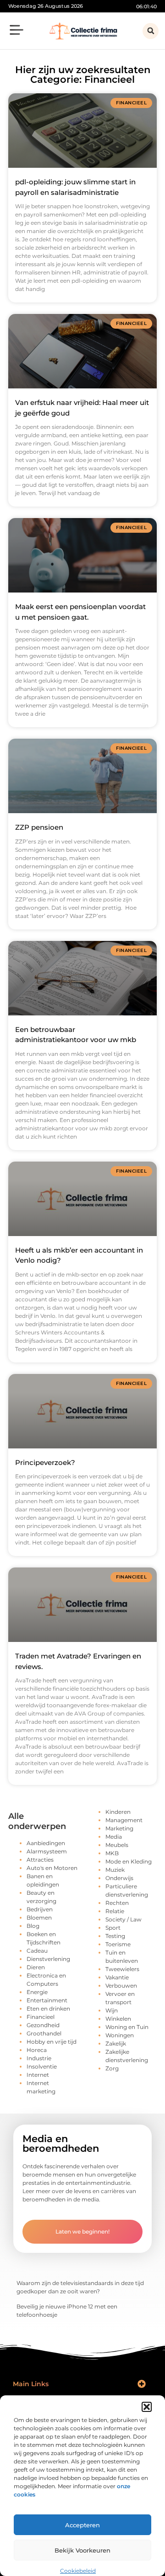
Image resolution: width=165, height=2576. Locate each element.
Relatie (115, 1911)
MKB (112, 1853)
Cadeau (37, 1951)
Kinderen (118, 1812)
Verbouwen (121, 1986)
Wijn (112, 2010)
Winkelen (118, 2019)
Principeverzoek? (45, 1462)
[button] (147, 2407)
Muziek (115, 1870)
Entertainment (47, 2000)
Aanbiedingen (46, 1843)
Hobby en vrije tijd (52, 2042)
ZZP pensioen (39, 827)
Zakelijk (116, 2043)
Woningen (120, 2035)
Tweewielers (122, 1969)
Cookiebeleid (78, 2571)
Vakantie (117, 1977)
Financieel (41, 2017)
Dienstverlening (48, 1959)
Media (114, 1837)
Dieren (36, 1967)
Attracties (40, 1860)
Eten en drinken (48, 2009)
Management (124, 1820)
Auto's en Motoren (52, 1868)
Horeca (37, 2050)
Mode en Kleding (129, 1861)
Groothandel (44, 2033)
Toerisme (118, 1944)
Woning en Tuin (127, 2027)
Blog (33, 1926)
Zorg (112, 2068)
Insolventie (42, 2066)
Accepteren (82, 2525)
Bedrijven (40, 1909)
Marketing (119, 1828)
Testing (115, 1936)
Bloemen (39, 1918)
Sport (113, 1928)
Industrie (39, 2058)
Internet (38, 2075)
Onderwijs (119, 1878)
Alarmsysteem (47, 1851)
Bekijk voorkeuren (82, 2550)
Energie (37, 1992)
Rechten (117, 1903)
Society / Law (124, 1919)
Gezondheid (43, 2025)
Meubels (117, 1845)
